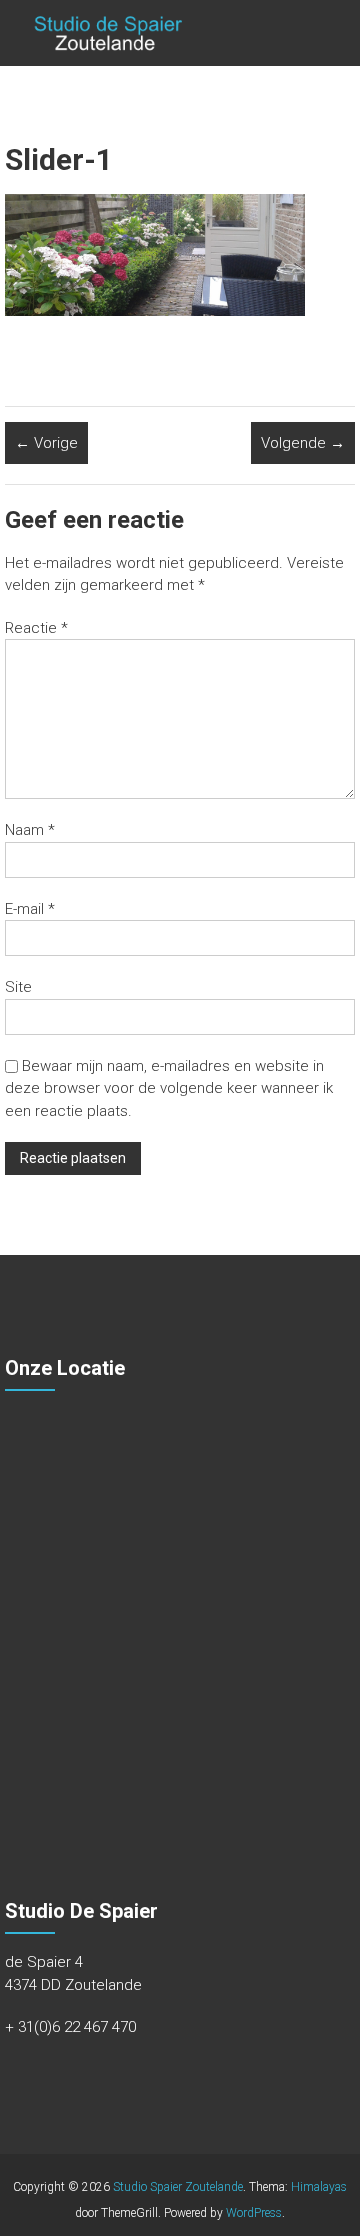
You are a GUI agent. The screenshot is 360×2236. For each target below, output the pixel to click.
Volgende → (303, 443)
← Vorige (46, 443)
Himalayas (319, 2187)
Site (18, 987)
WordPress (254, 2213)
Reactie (36, 628)
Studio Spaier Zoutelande (178, 2187)
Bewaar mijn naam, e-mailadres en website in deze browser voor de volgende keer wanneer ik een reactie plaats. (169, 1088)
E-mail (30, 909)
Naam (30, 830)
